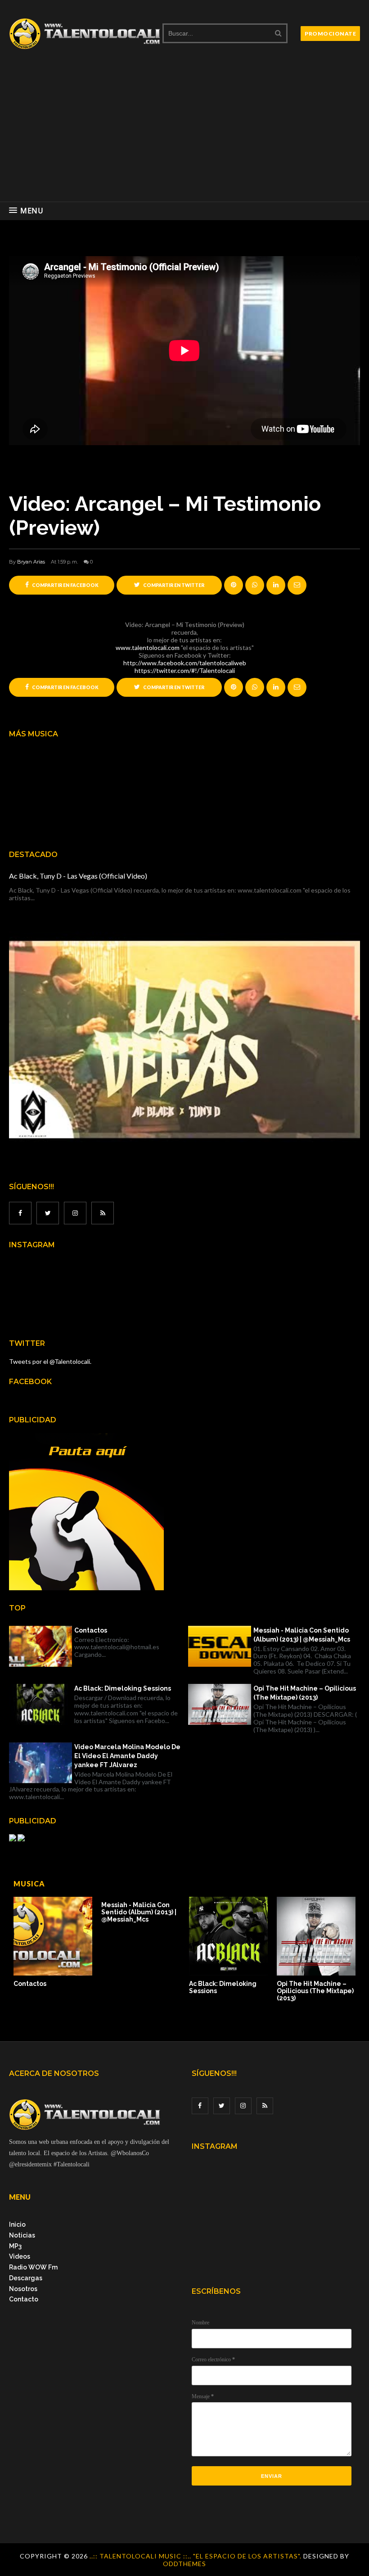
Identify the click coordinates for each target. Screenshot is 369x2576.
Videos (20, 2256)
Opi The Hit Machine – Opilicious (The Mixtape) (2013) (305, 1693)
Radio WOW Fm (33, 2267)
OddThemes (184, 2564)
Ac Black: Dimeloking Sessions (123, 1688)
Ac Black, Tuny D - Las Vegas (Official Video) (78, 876)
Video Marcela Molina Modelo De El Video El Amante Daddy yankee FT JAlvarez (127, 1756)
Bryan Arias (31, 562)
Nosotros (23, 2289)
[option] (53, 1942)
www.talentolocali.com (148, 647)
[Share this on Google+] (234, 585)
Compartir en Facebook (65, 585)
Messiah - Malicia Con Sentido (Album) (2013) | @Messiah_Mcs (302, 1635)
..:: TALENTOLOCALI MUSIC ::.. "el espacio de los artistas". (196, 2556)
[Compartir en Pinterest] (297, 585)
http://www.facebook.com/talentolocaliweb (185, 663)
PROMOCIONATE (330, 34)
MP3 (15, 2246)
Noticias (22, 2235)
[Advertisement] (184, 134)
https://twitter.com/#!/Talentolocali (185, 670)
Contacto (24, 2299)
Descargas (26, 2278)
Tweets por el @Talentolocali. (50, 1361)
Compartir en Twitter (173, 585)
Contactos (91, 1630)
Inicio (17, 2224)
